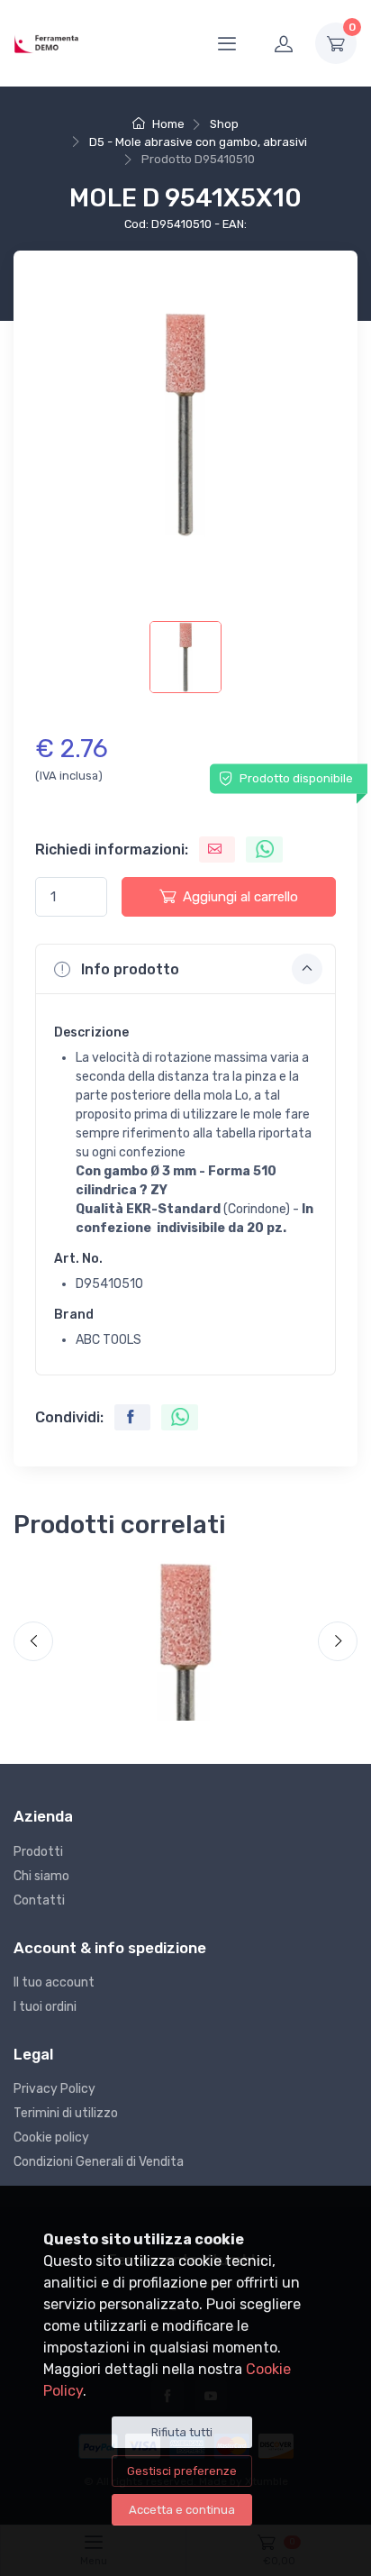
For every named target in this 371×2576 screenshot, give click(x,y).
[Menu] (227, 43)
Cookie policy (51, 2138)
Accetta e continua (182, 2510)
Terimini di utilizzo (66, 2113)
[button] (185, 969)
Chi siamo (41, 1876)
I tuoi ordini (45, 2007)
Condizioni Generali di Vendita (99, 2162)
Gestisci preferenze (182, 2471)
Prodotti (38, 1852)
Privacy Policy (54, 2089)
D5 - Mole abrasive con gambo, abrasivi (198, 142)
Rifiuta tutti (182, 2432)
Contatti (39, 1900)
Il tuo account (54, 1982)
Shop (224, 124)
